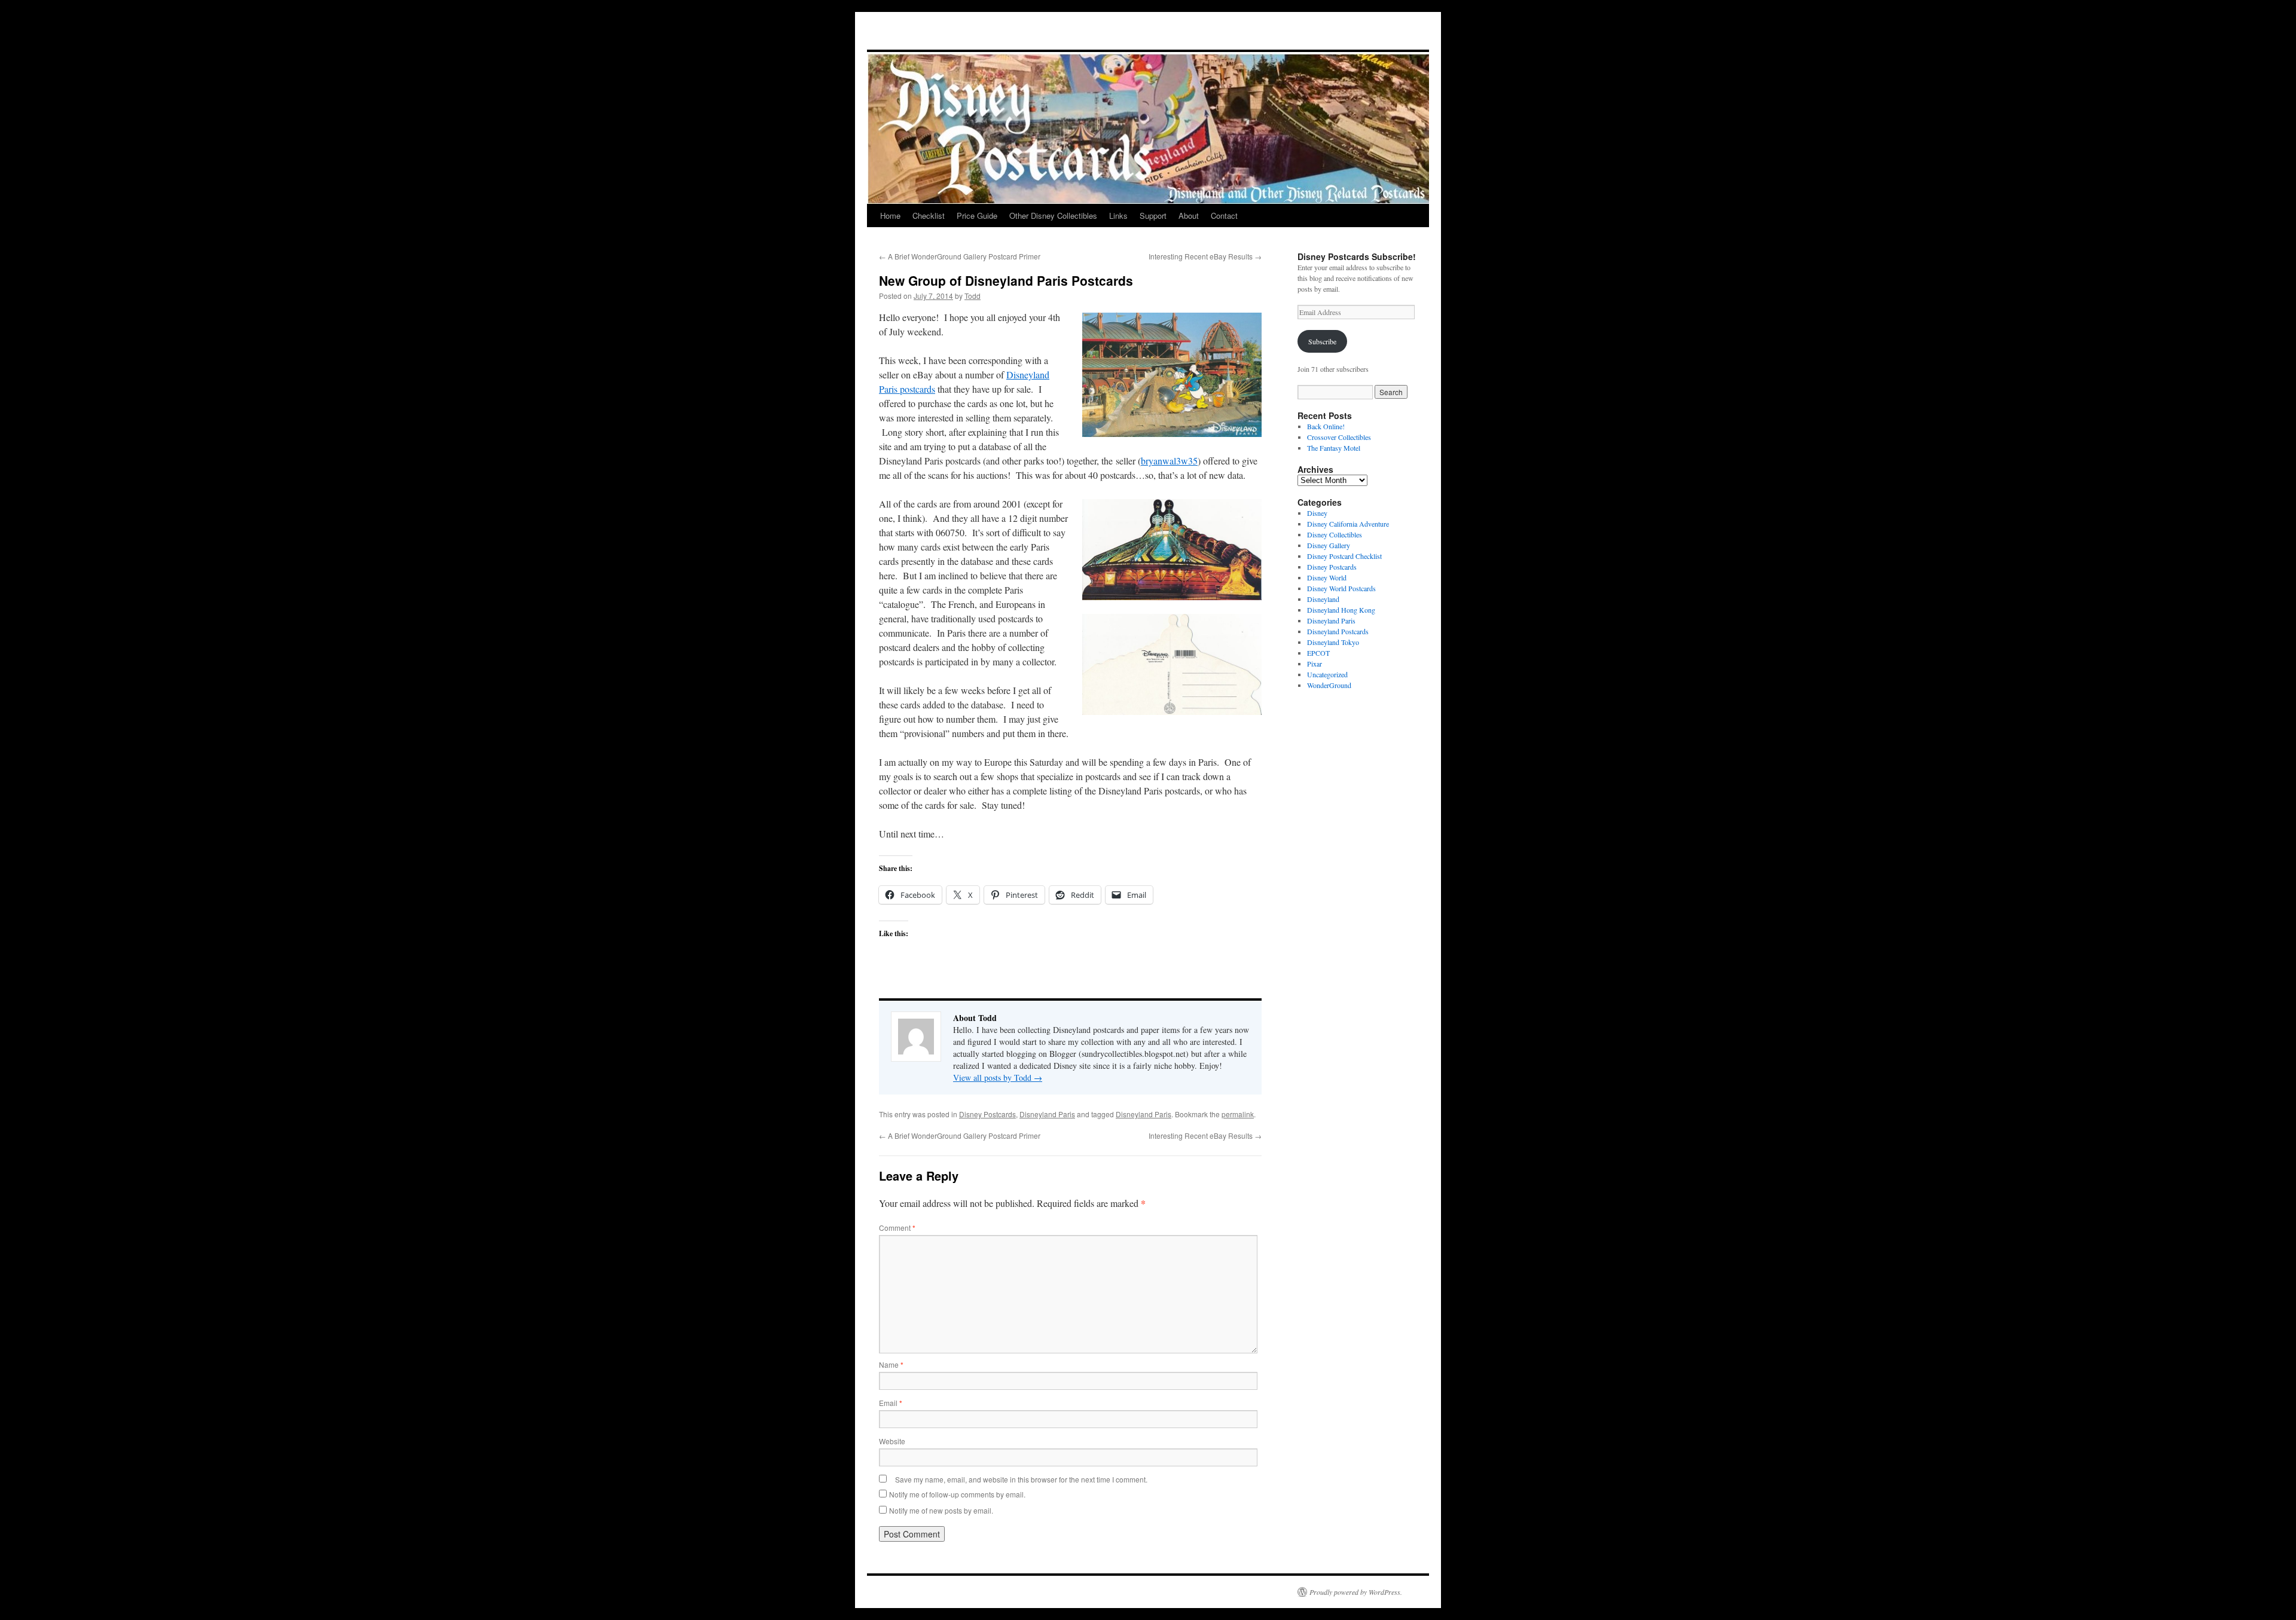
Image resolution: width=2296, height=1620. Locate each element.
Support (1153, 216)
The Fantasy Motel (1334, 448)
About (1189, 216)
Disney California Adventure (1348, 524)
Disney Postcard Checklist (1344, 556)
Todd (973, 296)
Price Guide (977, 216)
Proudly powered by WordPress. (1356, 1592)
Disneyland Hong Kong (1341, 610)
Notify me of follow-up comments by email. (957, 1494)
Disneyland (1323, 599)
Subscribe (1322, 341)
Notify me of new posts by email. (941, 1510)
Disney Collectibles (1335, 534)
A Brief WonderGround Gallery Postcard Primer (960, 256)
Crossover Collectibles (1339, 437)
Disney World (1327, 577)
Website (892, 1441)
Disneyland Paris (1047, 1114)
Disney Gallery (1329, 545)
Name (891, 1364)
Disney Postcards (987, 1114)
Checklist (929, 216)
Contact (1224, 216)
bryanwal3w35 (1169, 461)
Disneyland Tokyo (1333, 642)
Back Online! (1326, 426)
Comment (897, 1228)
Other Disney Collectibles (1053, 216)
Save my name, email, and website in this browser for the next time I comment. (1021, 1479)
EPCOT (1318, 653)
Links (1118, 216)
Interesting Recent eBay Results (1205, 256)
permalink (1238, 1114)
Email (891, 1403)
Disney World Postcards (1341, 588)
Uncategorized (1327, 674)
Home (890, 216)
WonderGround (1329, 685)
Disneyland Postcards (1338, 631)
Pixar (1315, 664)
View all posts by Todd (998, 1078)
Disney (1317, 513)
